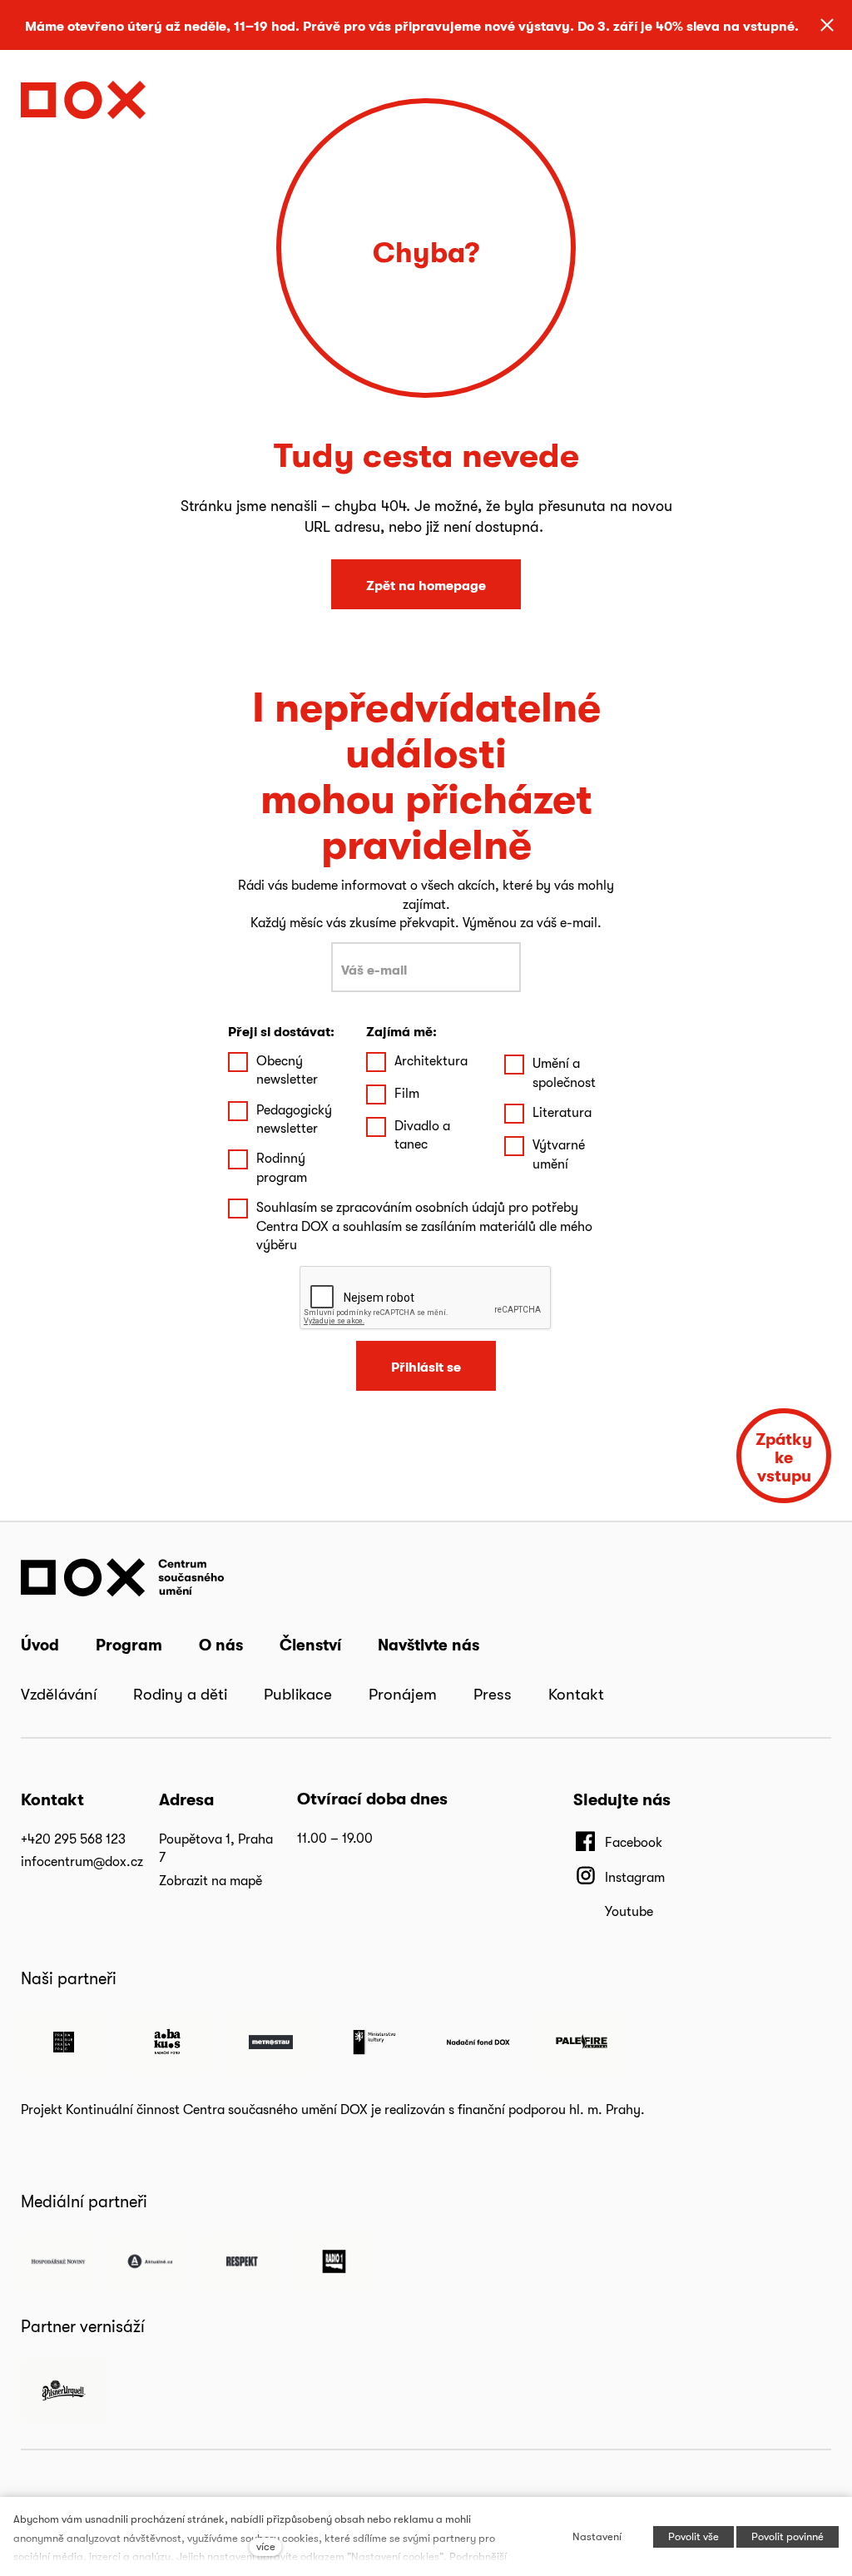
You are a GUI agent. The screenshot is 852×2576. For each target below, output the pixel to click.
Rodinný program (282, 1167)
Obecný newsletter (287, 1070)
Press (493, 1694)
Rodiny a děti (180, 1694)
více (266, 2546)
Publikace (298, 1694)
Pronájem (403, 1694)
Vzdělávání (59, 1694)
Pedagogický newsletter (294, 1119)
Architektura (431, 1061)
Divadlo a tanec (422, 1135)
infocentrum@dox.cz (82, 1861)
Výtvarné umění (559, 1154)
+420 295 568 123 (73, 1839)
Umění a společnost (564, 1072)
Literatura (562, 1112)
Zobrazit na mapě (211, 1881)
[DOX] (83, 95)
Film (407, 1093)
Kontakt (576, 1694)
